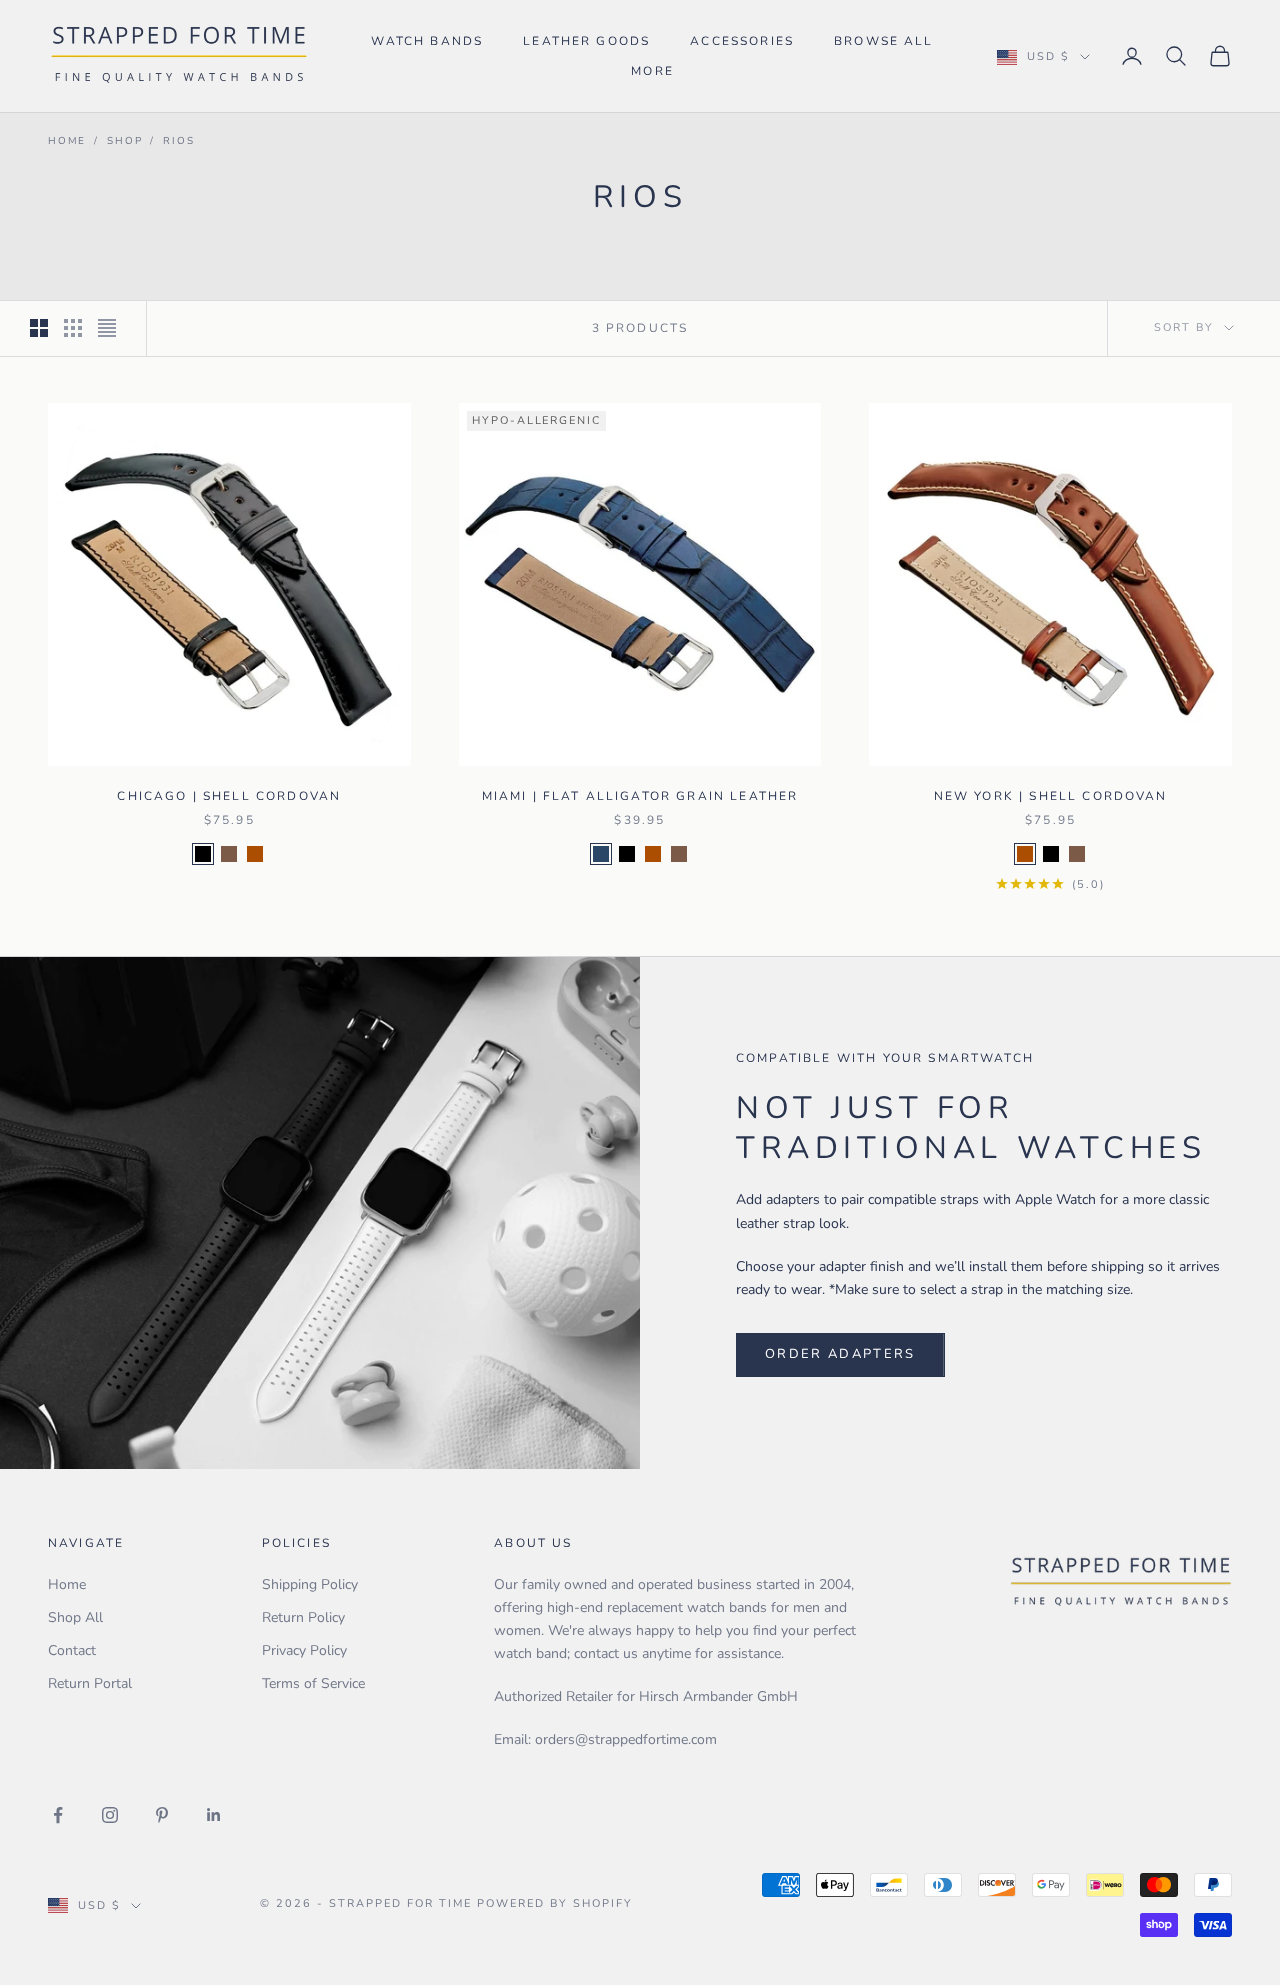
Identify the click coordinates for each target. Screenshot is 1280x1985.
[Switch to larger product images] (39, 328)
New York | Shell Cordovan (1051, 796)
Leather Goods (586, 41)
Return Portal (90, 1683)
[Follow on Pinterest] (162, 1815)
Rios (178, 141)
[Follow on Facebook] (58, 1815)
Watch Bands (427, 41)
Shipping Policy (310, 1584)
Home (67, 141)
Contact (72, 1650)
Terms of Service (313, 1683)
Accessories (742, 41)
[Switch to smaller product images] (73, 328)
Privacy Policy (304, 1650)
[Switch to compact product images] (107, 328)
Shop (124, 141)
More (652, 71)
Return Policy (303, 1617)
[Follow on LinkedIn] (214, 1815)
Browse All (884, 41)
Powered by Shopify (555, 1903)
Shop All (75, 1617)
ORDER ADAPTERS (840, 1354)
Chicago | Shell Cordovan (229, 796)
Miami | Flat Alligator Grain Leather (640, 796)
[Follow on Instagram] (110, 1815)
